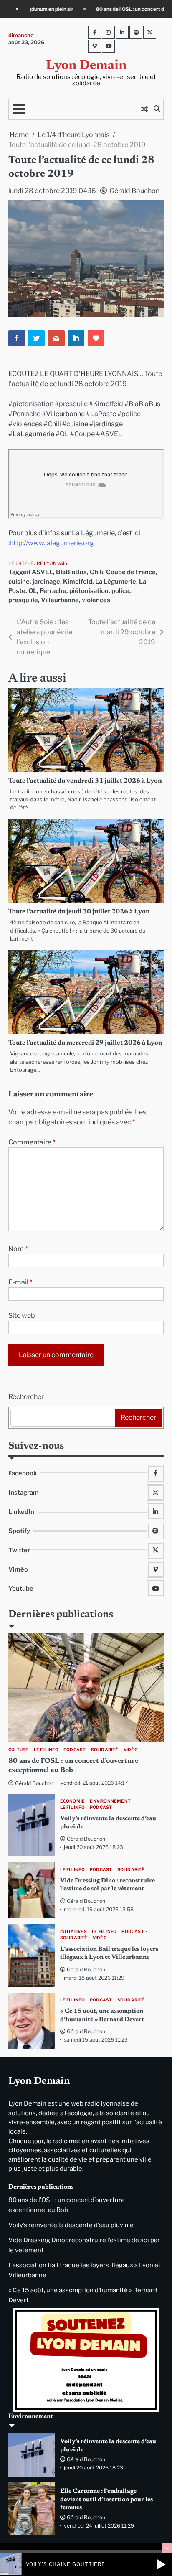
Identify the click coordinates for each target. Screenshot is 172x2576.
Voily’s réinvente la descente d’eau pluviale (71, 2225)
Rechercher (26, 1397)
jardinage (46, 582)
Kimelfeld (78, 582)
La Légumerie (116, 582)
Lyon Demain (86, 66)
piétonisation (89, 591)
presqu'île (23, 600)
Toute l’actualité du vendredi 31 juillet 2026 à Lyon (85, 781)
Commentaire (32, 1142)
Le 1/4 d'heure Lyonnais (38, 563)
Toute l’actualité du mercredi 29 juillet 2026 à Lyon (85, 1043)
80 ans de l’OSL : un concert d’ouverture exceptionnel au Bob (96, 9)
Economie (73, 1801)
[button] (161, 2564)
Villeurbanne (60, 600)
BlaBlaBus (71, 572)
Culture (18, 1750)
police (120, 591)
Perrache (53, 591)
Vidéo (131, 1750)
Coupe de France (131, 572)
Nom (18, 1249)
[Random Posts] (144, 109)
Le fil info (46, 1750)
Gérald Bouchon (134, 191)
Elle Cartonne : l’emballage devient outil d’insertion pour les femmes (106, 2500)
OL (33, 591)
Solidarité (105, 1750)
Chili (96, 572)
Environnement (110, 1801)
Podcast (75, 1750)
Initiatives (73, 1931)
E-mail (20, 1282)
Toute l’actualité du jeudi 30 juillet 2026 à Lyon (79, 912)
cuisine (19, 582)
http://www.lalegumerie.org (52, 543)
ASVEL (42, 572)
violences (96, 600)
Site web (22, 1316)
